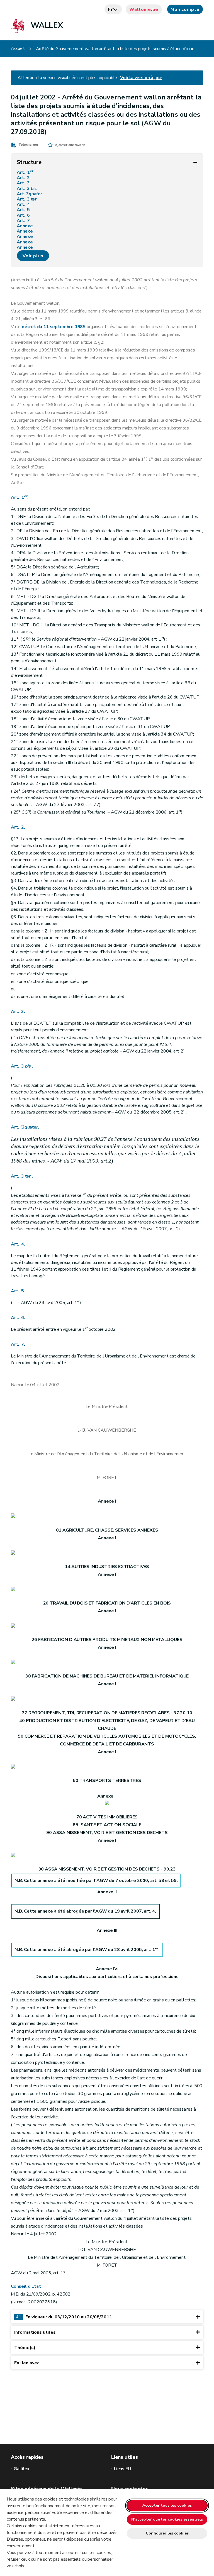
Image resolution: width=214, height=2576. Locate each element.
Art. (29, 194)
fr (110, 9)
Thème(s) (25, 2348)
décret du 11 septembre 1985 (54, 327)
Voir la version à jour (141, 78)
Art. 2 (24, 178)
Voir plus (33, 256)
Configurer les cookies (167, 2533)
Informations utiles (35, 2332)
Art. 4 (24, 205)
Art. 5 (24, 210)
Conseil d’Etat (26, 2286)
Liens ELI (122, 2469)
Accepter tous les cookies (167, 2505)
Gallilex (22, 2469)
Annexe (26, 226)
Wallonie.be (144, 9)
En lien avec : (28, 2363)
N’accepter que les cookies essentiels (167, 2519)
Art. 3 (24, 183)
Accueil (18, 49)
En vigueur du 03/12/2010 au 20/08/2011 (64, 2317)
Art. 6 (24, 215)
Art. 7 (24, 221)
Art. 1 (25, 173)
